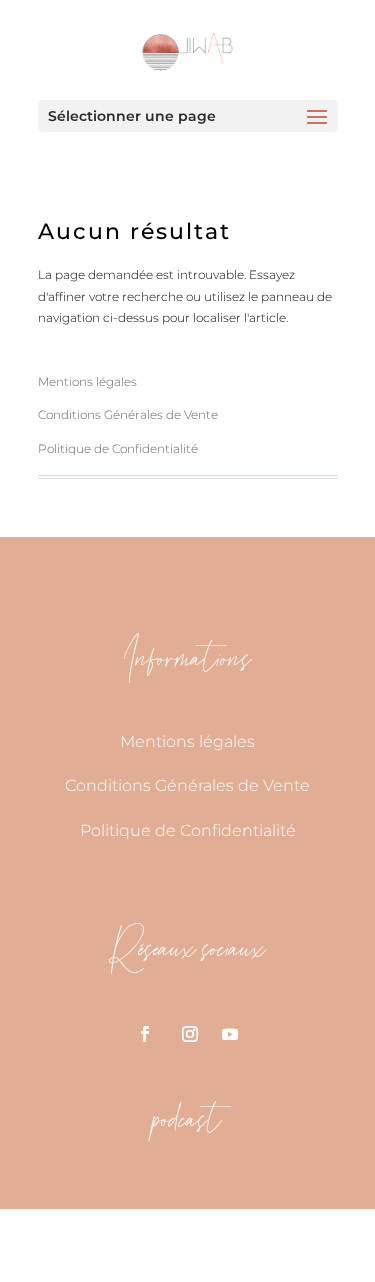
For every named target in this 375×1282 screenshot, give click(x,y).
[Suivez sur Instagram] (190, 1034)
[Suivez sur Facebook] (145, 1034)
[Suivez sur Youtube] (230, 1034)
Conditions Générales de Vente (128, 414)
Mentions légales (87, 381)
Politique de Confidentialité (118, 448)
